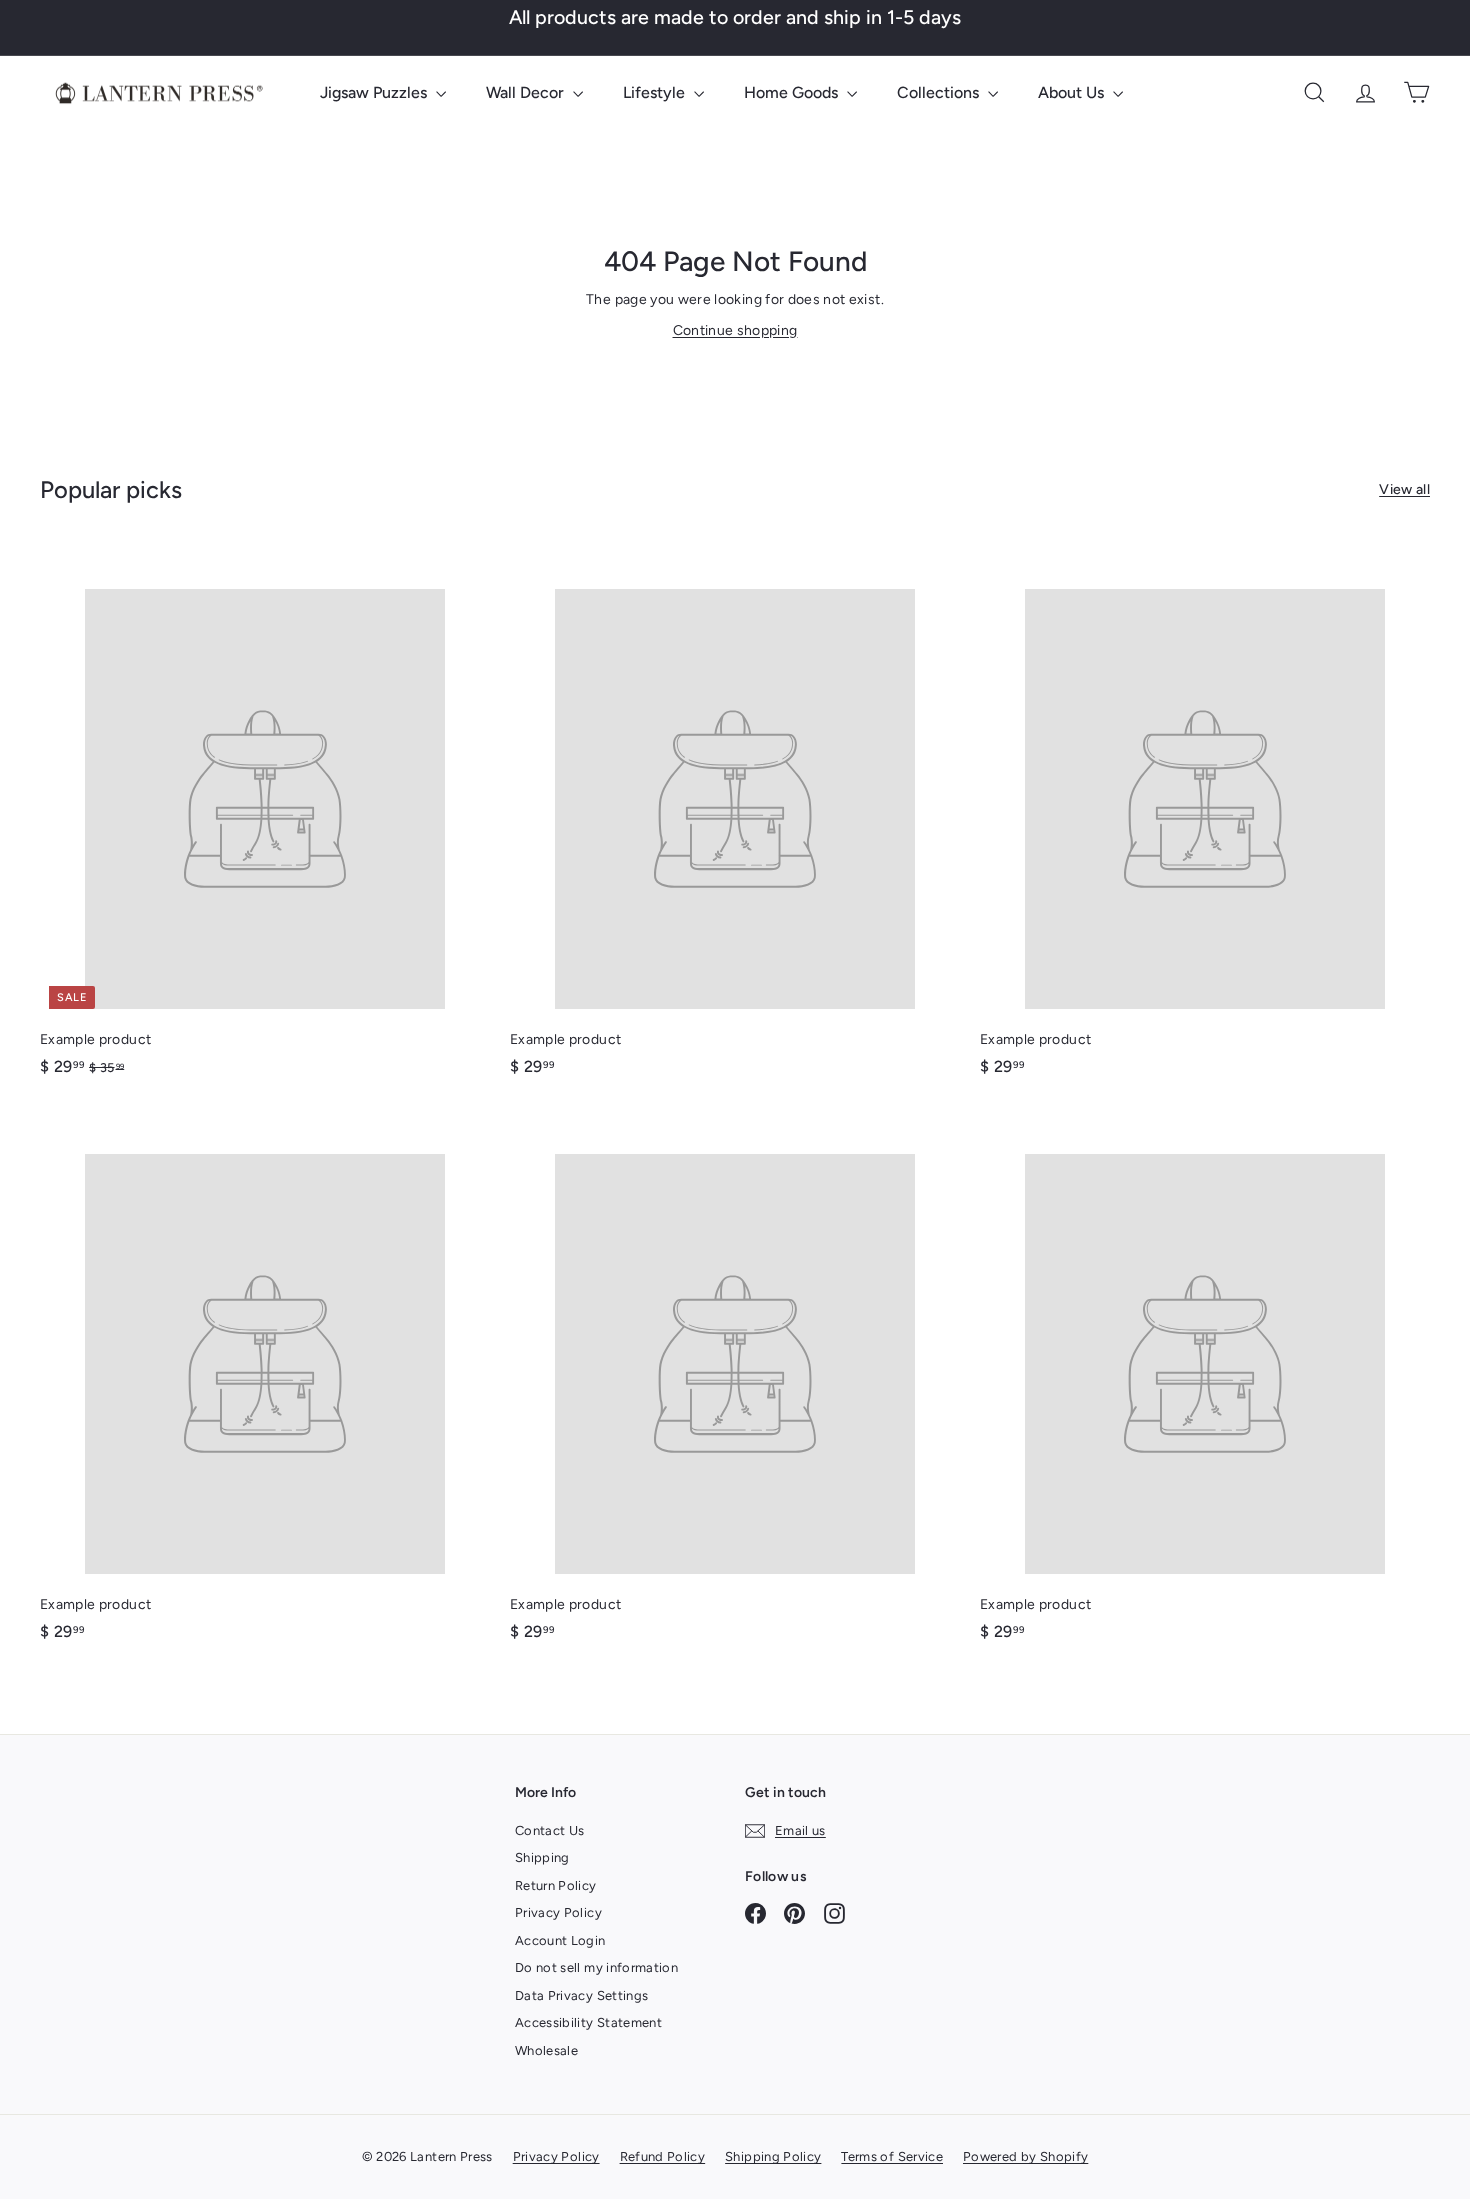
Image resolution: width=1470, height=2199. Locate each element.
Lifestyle (656, 92)
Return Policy (556, 1885)
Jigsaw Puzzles (375, 92)
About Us (1073, 92)
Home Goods (793, 92)
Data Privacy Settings (581, 1995)
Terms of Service (892, 2156)
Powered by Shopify (1025, 2156)
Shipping (542, 1857)
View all (1404, 489)
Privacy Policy (558, 1912)
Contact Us (550, 1830)
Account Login (560, 1940)
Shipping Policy (773, 2156)
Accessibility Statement (588, 2022)
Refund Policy (663, 2156)
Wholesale (546, 2050)
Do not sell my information (596, 1967)
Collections (940, 92)
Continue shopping (735, 330)
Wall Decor (527, 92)
